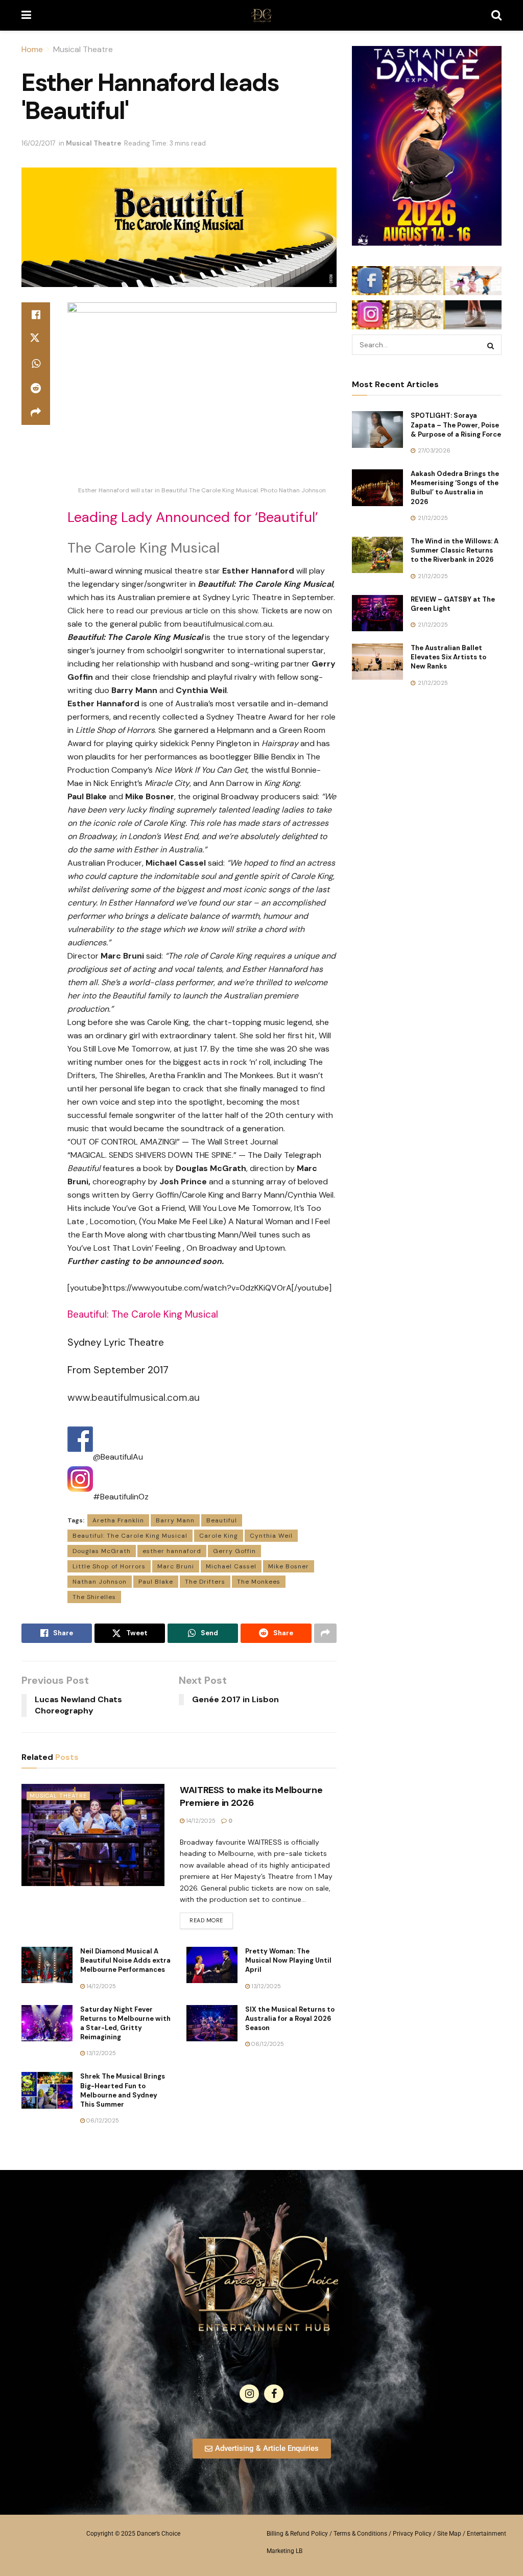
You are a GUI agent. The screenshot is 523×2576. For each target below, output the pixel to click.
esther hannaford (172, 1551)
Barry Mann (175, 1520)
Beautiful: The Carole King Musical (130, 1536)
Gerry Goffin (234, 1551)
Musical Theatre (83, 49)
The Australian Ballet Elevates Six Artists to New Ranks (448, 657)
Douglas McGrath (102, 1551)
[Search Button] (496, 15)
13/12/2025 (265, 1986)
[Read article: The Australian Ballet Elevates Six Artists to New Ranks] (377, 662)
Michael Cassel (231, 1566)
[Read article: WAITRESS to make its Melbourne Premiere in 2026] (93, 1835)
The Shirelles (94, 1597)
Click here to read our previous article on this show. (163, 611)
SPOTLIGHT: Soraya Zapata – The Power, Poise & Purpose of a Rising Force (456, 425)
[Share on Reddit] (36, 388)
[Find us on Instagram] (249, 2394)
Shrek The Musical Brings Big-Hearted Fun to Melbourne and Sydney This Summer (123, 2090)
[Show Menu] (26, 15)
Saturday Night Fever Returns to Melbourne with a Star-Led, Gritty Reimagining (125, 2023)
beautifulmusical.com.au (228, 624)
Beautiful (222, 1520)
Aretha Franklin (118, 1520)
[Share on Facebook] (36, 315)
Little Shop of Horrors (109, 1566)
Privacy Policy (412, 2534)
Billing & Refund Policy (297, 2534)
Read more (211, 1918)
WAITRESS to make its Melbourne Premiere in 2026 (251, 1796)
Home (32, 49)
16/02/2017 (39, 143)
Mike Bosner (289, 1566)
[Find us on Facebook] (274, 2394)
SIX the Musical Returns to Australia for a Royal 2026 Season (290, 2019)
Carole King (219, 1536)
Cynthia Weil (271, 1536)
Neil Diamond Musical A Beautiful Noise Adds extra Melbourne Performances (125, 1960)
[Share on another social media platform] (36, 413)
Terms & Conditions (360, 2534)
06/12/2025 (267, 2044)
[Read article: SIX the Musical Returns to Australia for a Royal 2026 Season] (212, 2023)
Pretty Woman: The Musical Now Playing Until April (288, 1960)
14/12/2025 (200, 1821)
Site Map (449, 2534)
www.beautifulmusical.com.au (134, 1398)
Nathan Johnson (100, 1582)
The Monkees (259, 1582)
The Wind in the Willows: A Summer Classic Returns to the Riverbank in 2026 (455, 550)
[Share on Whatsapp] (36, 364)
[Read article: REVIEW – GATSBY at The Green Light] (377, 613)
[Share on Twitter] (36, 339)
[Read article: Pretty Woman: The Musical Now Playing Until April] (212, 1965)
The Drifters (205, 1582)
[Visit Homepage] (261, 15)
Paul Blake (156, 1582)
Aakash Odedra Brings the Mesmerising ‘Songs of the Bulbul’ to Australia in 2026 (455, 488)
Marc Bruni (176, 1566)
